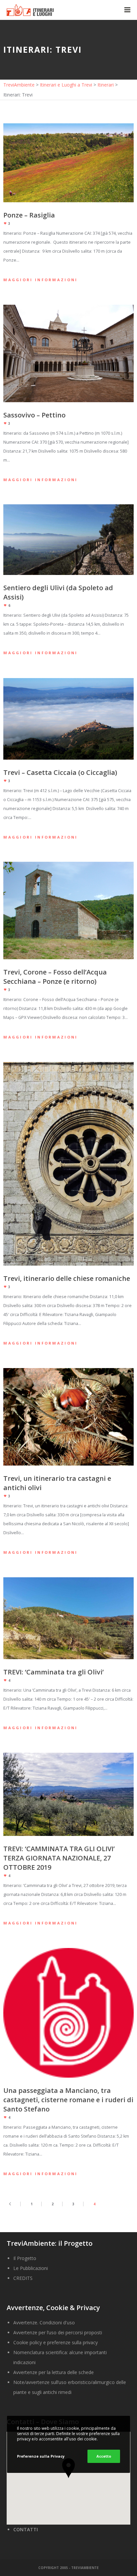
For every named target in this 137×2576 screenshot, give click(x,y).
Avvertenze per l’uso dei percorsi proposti (58, 2332)
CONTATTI (26, 2529)
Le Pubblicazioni (31, 2268)
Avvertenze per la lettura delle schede (54, 2372)
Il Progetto (25, 2258)
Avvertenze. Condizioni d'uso (44, 2323)
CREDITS (23, 2278)
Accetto (104, 2456)
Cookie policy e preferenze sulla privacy (56, 2342)
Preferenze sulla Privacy (41, 2456)
